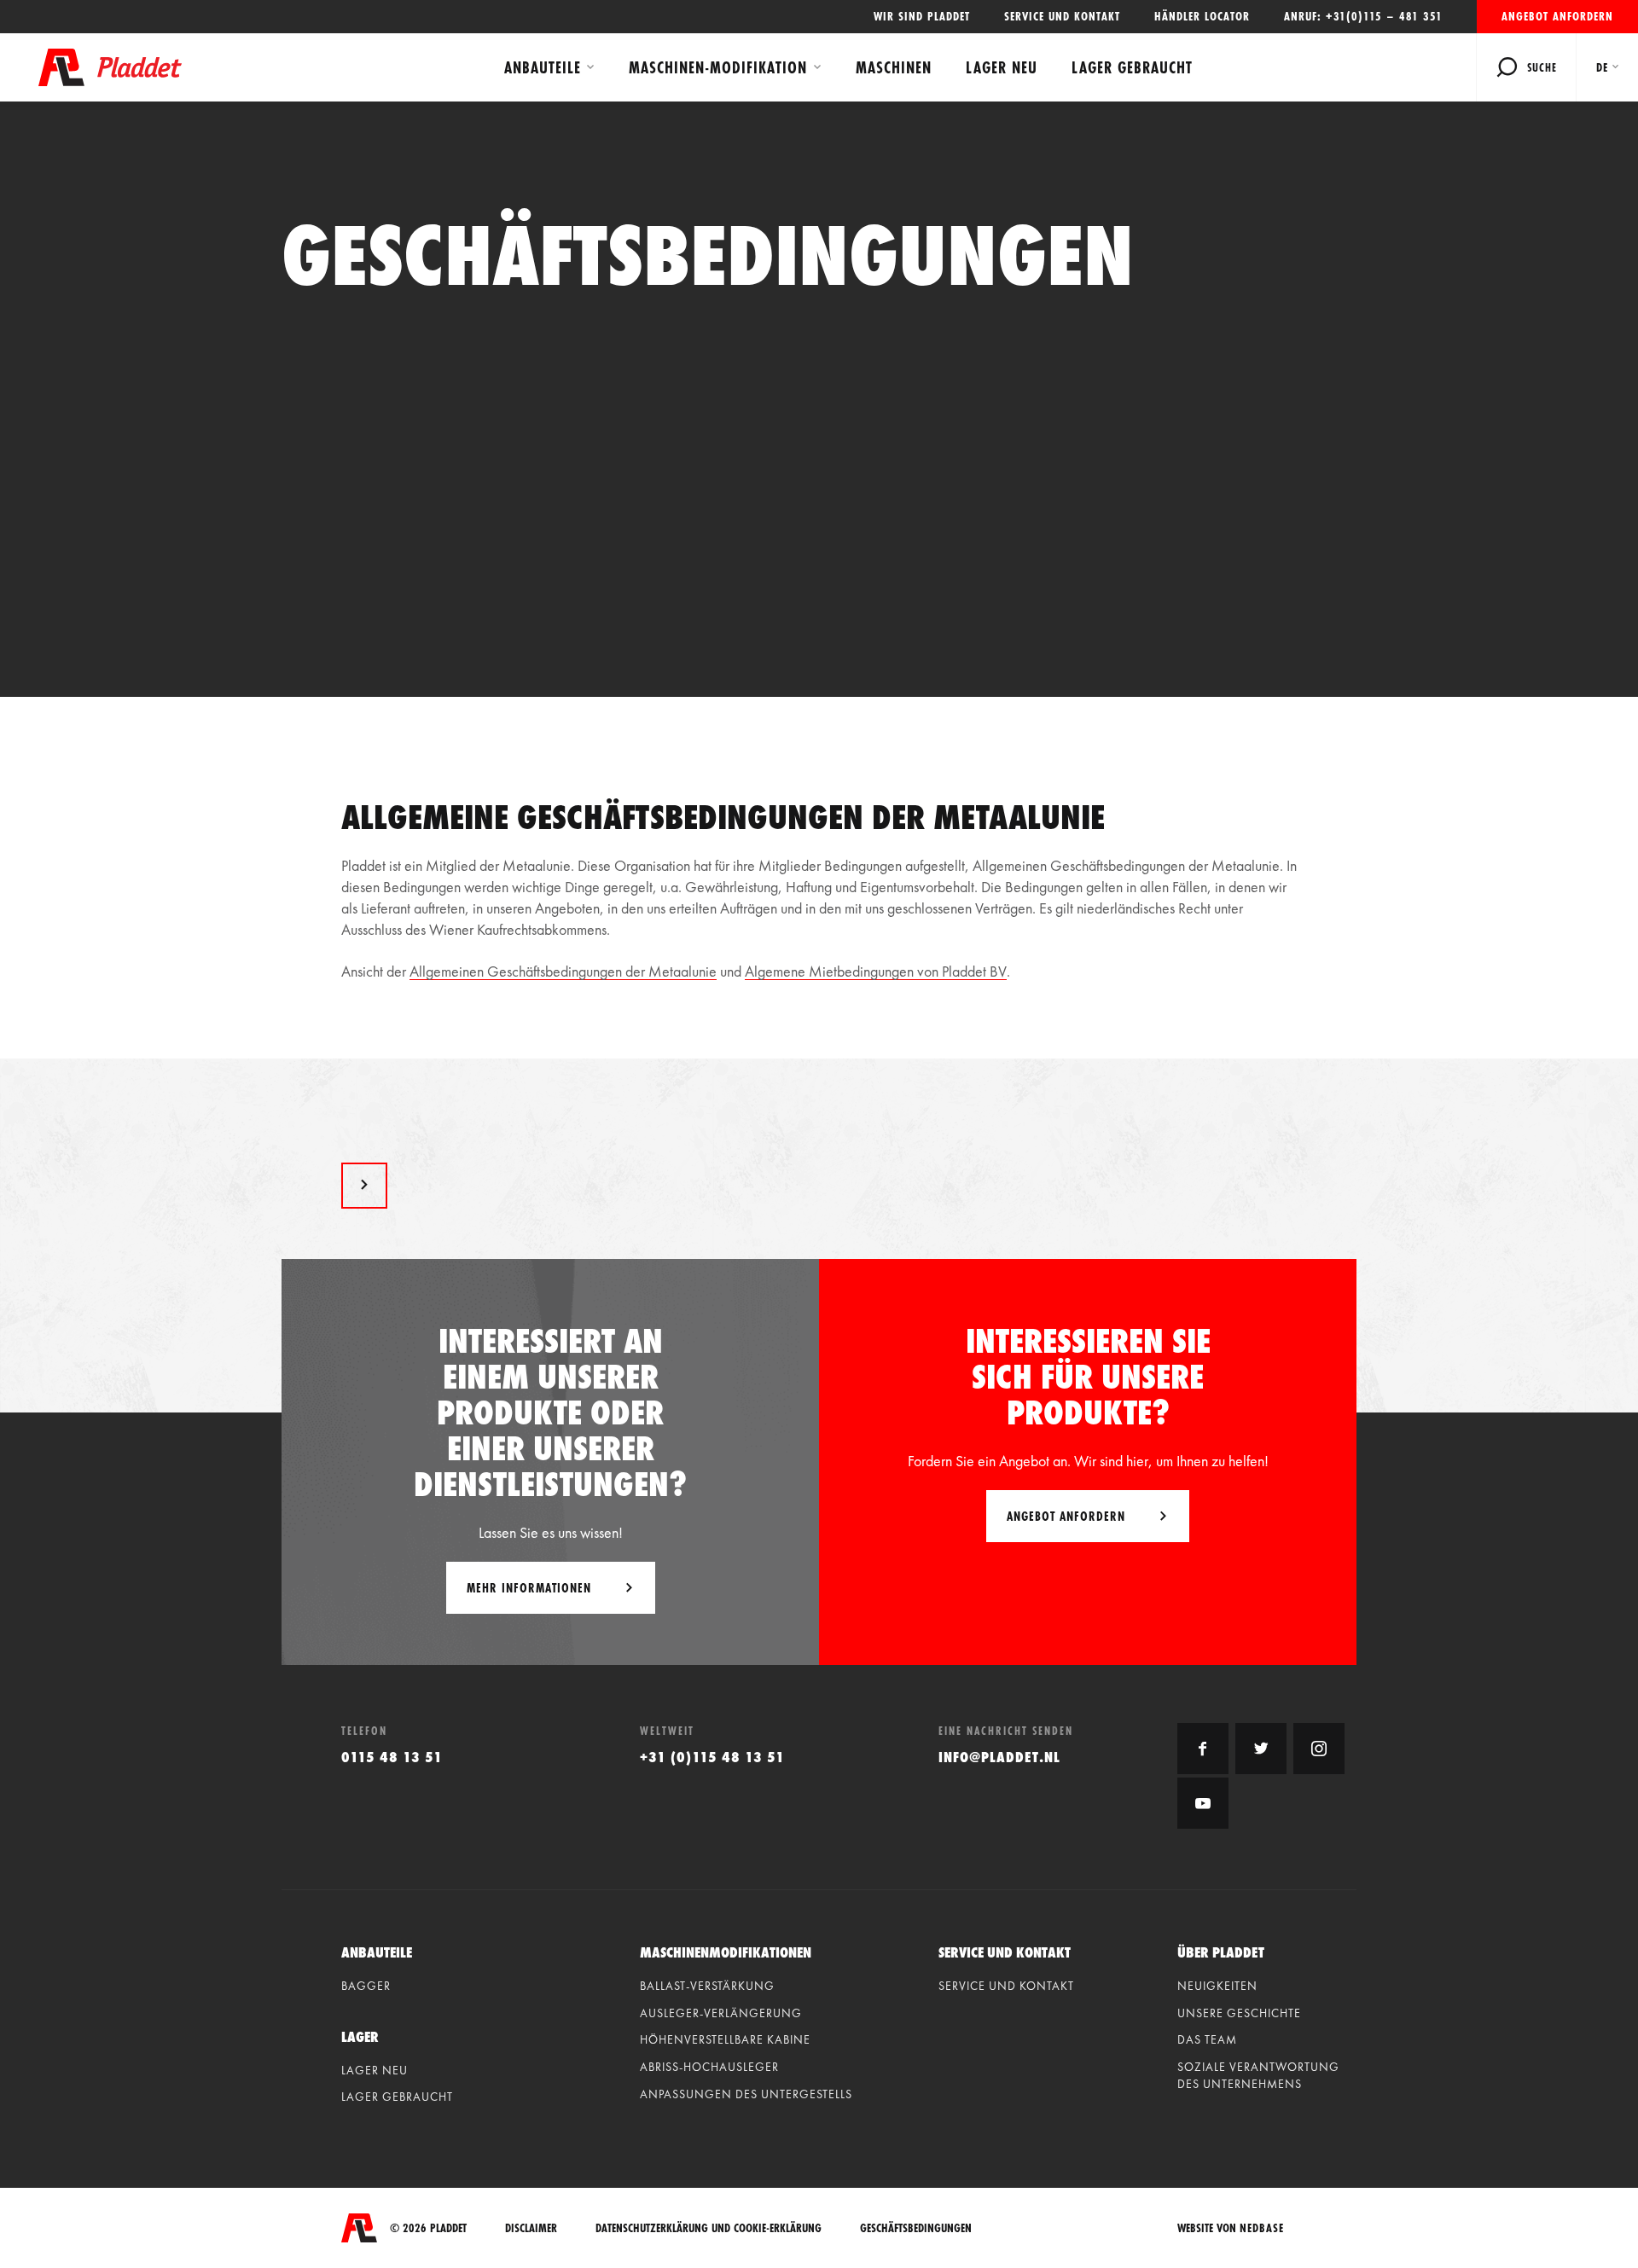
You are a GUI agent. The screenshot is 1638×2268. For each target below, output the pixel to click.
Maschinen (894, 67)
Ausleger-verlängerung (721, 2013)
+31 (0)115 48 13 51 (712, 1757)
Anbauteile (543, 67)
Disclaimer (531, 2228)
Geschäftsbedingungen (916, 2228)
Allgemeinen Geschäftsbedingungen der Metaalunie (563, 971)
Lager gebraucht (1132, 67)
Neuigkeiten (1217, 1986)
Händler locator (1202, 16)
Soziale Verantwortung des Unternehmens (1258, 2075)
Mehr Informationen (529, 1588)
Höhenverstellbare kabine (725, 2039)
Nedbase (1262, 2228)
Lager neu (1002, 67)
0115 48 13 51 (392, 1757)
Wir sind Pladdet (922, 16)
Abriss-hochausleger (709, 2067)
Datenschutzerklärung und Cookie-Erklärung (709, 2228)
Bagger (366, 1986)
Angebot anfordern (1557, 16)
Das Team (1207, 2039)
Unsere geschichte (1239, 2013)
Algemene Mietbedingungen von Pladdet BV (876, 971)
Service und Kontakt (1062, 16)
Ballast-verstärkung (707, 1986)
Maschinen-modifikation (718, 67)
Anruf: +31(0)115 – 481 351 (1363, 16)
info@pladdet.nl (999, 1757)
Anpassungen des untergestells (746, 2094)
